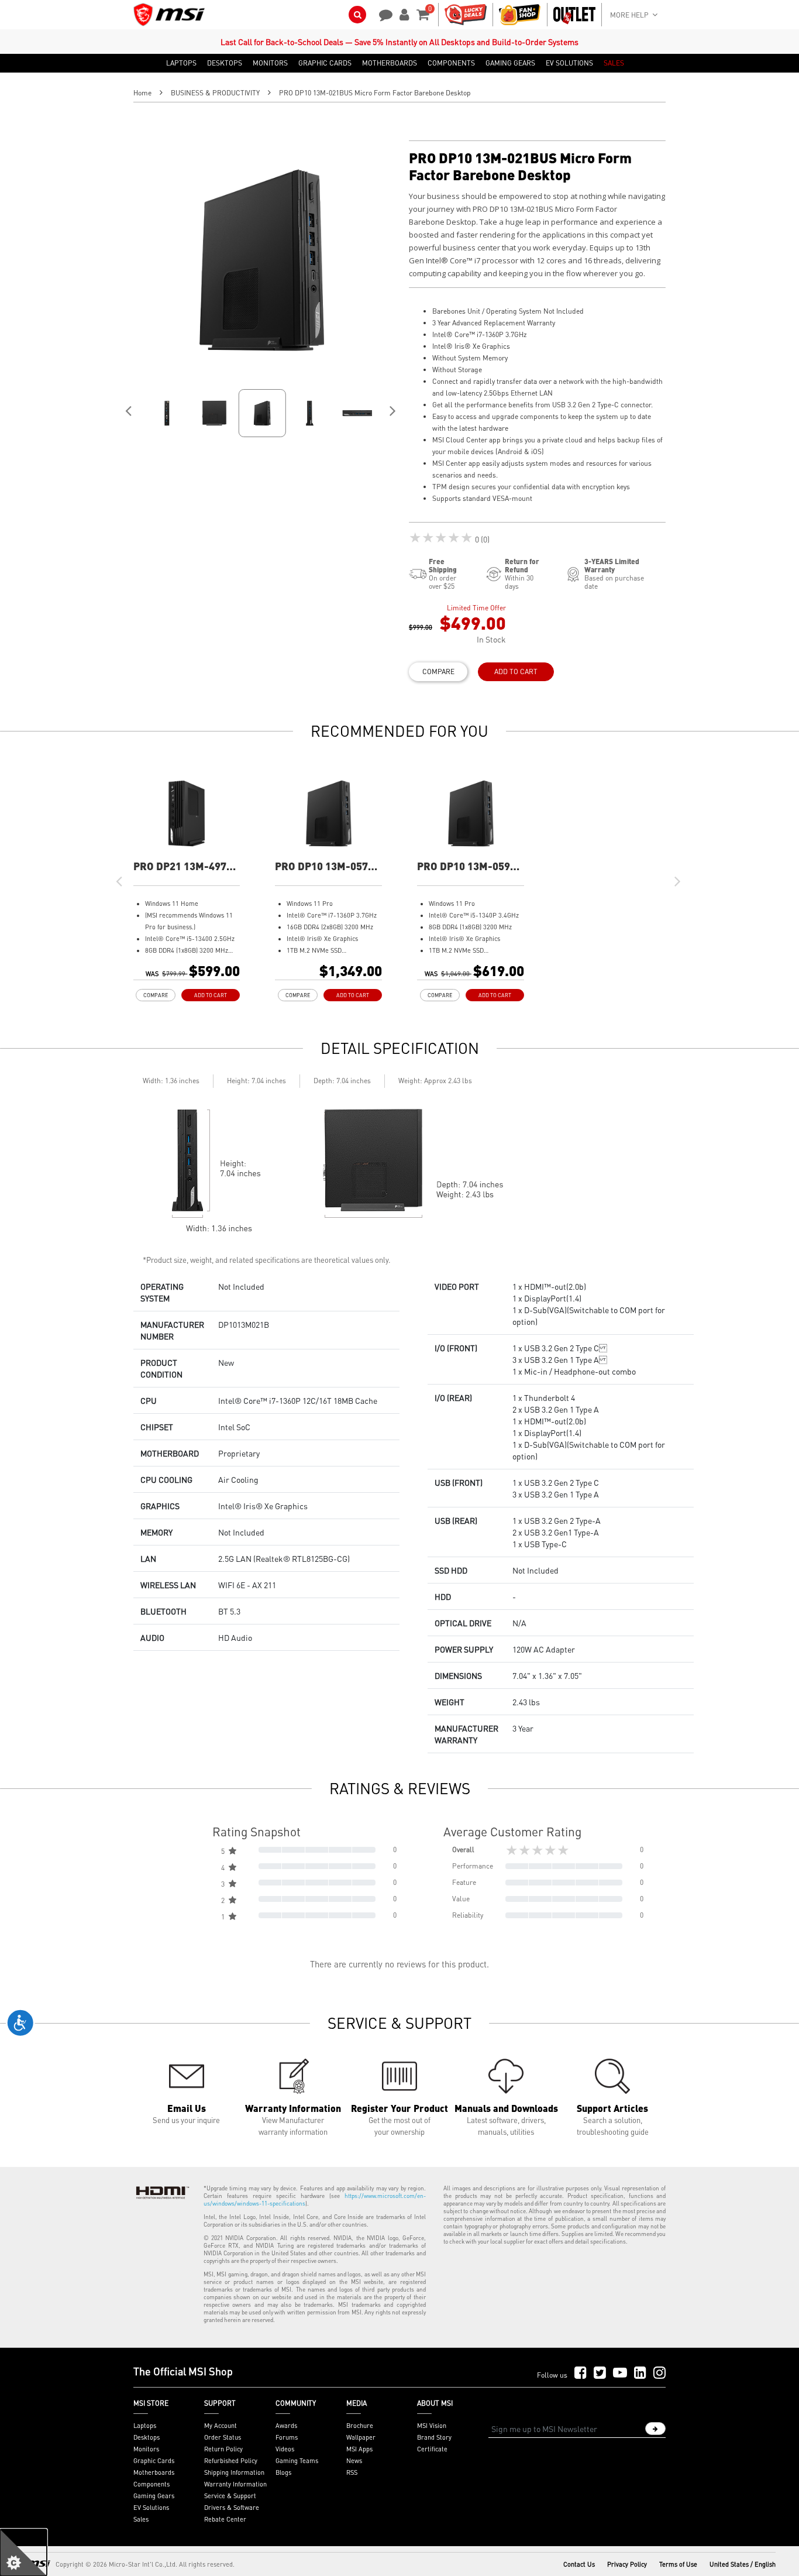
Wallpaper (361, 2437)
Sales (141, 2519)
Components (151, 2484)
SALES (614, 63)
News (354, 2461)
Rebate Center (225, 2519)
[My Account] (402, 13)
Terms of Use (678, 2564)
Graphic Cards (154, 2461)
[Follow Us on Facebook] (581, 2373)
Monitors (146, 2449)
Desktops (147, 2437)
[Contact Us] (382, 13)
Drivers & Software (232, 2508)
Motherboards (154, 2472)
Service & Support (230, 2496)
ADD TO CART (516, 672)
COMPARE (438, 672)
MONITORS (270, 63)
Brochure (360, 2426)
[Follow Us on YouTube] (620, 2373)
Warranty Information (235, 2484)
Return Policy (223, 2449)
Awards (286, 2426)
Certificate (432, 2449)
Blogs (283, 2472)
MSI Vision (432, 2426)
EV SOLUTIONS (569, 63)
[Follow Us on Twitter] (600, 2373)
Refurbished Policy (231, 2461)
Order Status (223, 2437)
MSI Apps (359, 2449)
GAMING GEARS (510, 63)
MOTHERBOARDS (390, 63)
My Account (221, 2426)
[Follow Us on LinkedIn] (640, 2373)
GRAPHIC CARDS (325, 63)
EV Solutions (151, 2508)
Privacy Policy (627, 2564)
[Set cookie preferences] (23, 2553)
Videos (285, 2449)
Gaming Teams (297, 2461)
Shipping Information (234, 2472)
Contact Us (579, 2564)
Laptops (145, 2426)
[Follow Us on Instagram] (659, 2373)
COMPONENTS (451, 63)
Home (142, 93)
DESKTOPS (225, 63)
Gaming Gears (154, 2496)
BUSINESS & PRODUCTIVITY (215, 93)
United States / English (743, 2564)
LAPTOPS (181, 63)
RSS (352, 2472)
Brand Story (434, 2437)
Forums (287, 2437)
